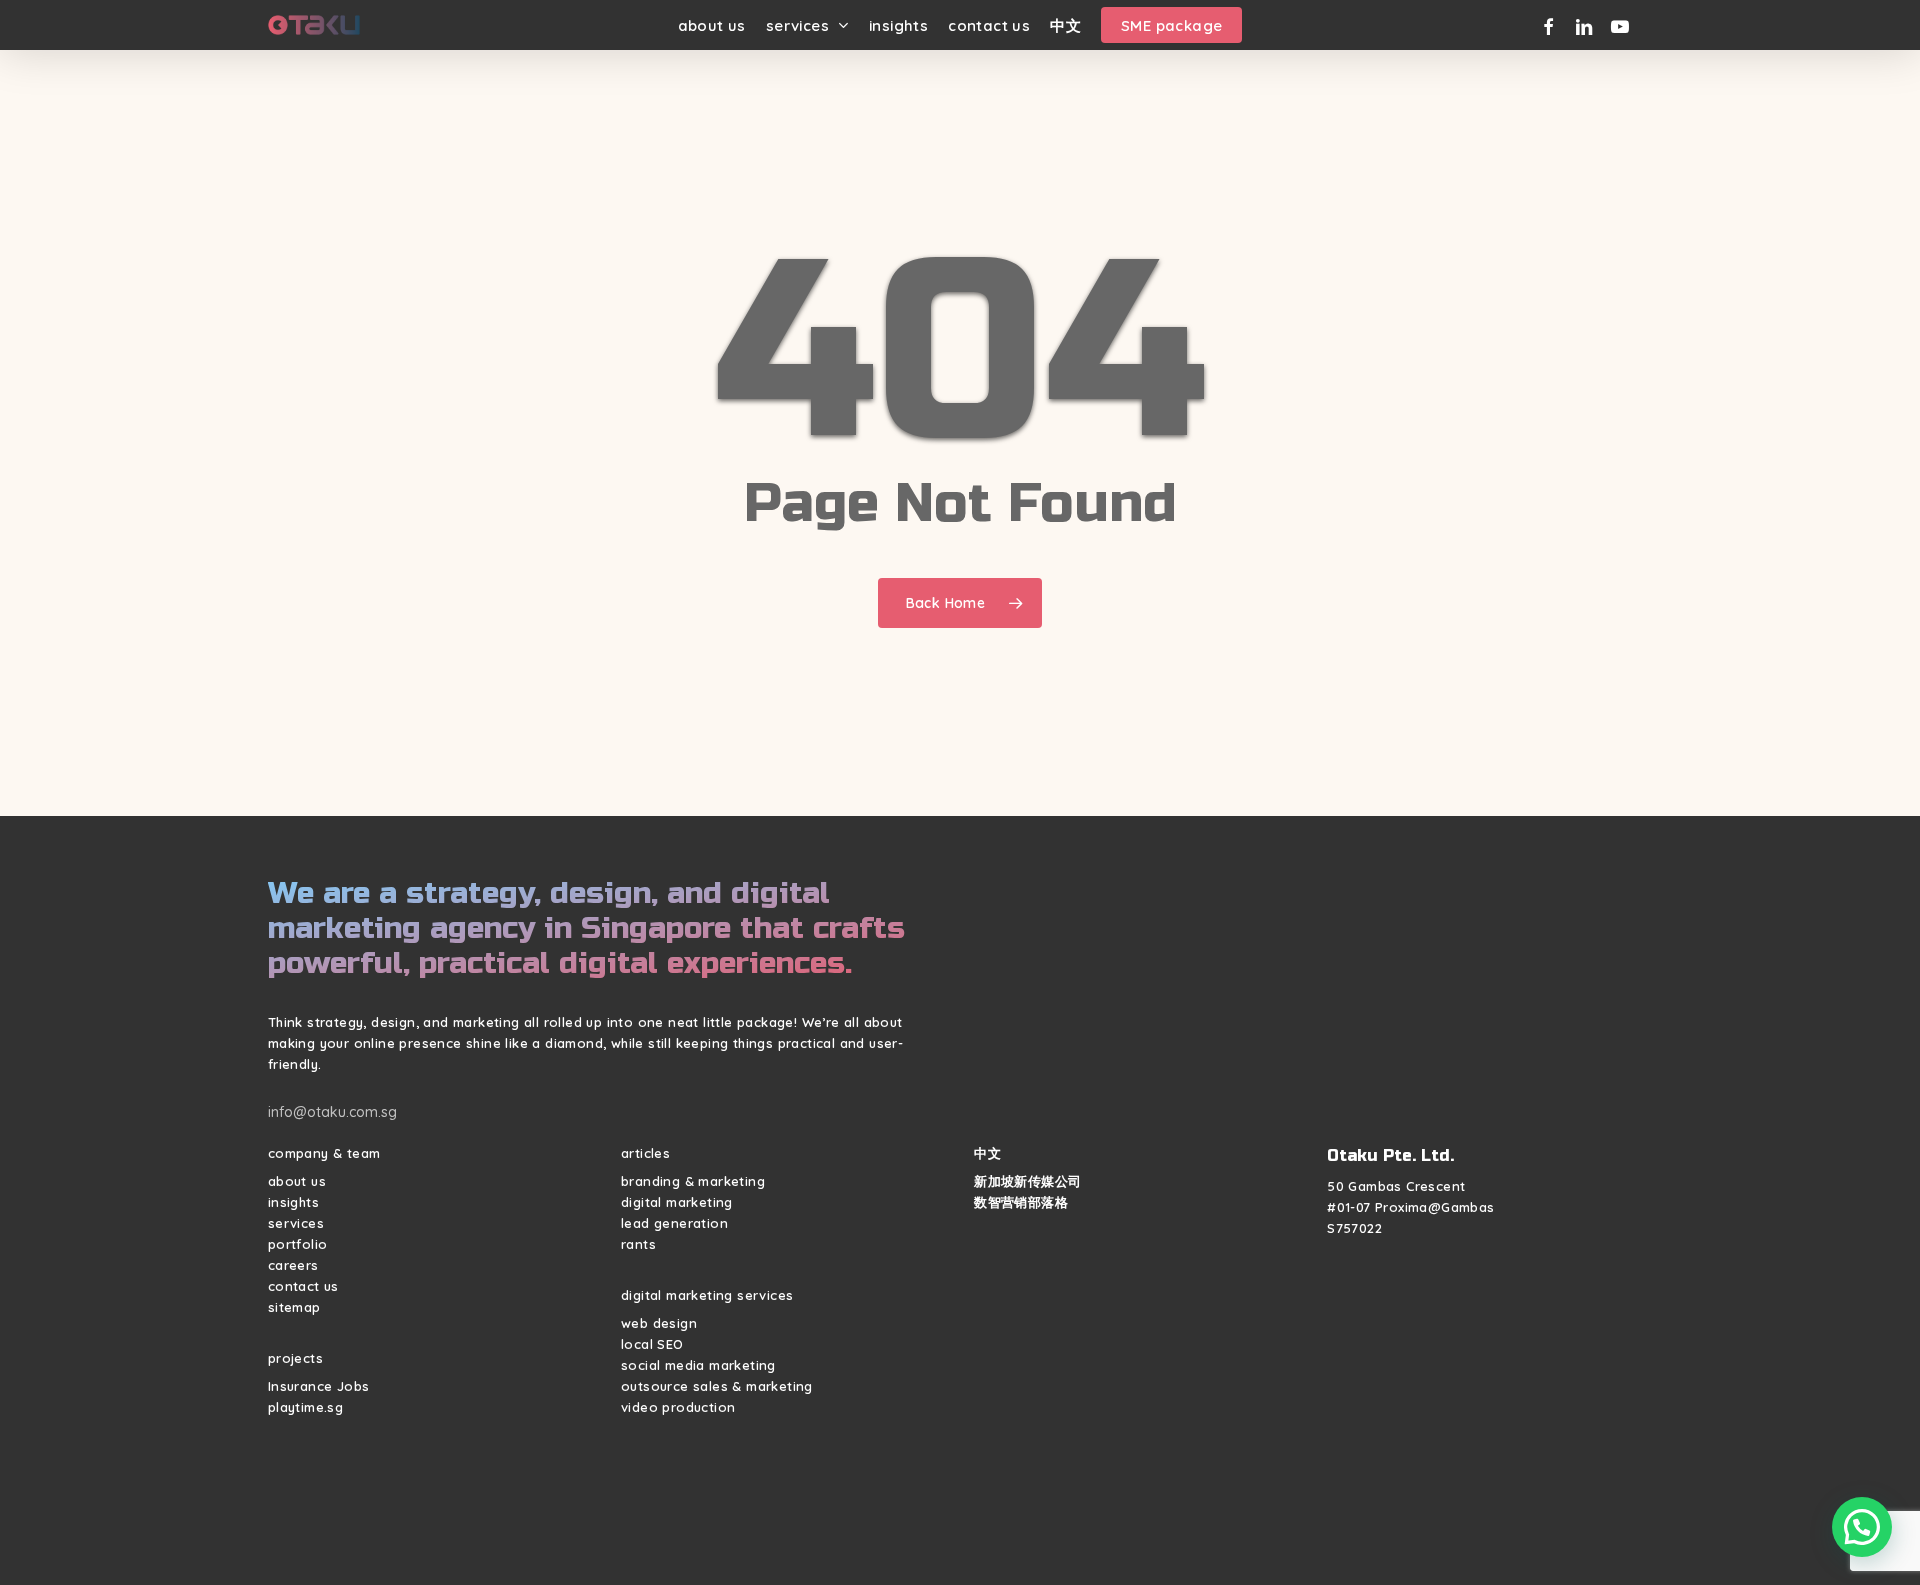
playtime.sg (305, 1407)
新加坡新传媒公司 (1027, 1181)
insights (293, 1202)
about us (297, 1181)
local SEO (652, 1344)
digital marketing (677, 1202)
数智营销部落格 (1021, 1202)
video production (678, 1407)
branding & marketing (693, 1181)
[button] (1862, 1527)
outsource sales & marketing (717, 1386)
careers (293, 1265)
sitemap (294, 1307)
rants (638, 1244)
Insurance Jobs (319, 1386)
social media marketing (698, 1365)
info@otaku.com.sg (332, 1112)
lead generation (674, 1223)
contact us (303, 1286)
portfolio (298, 1244)
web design (659, 1323)
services (296, 1223)
